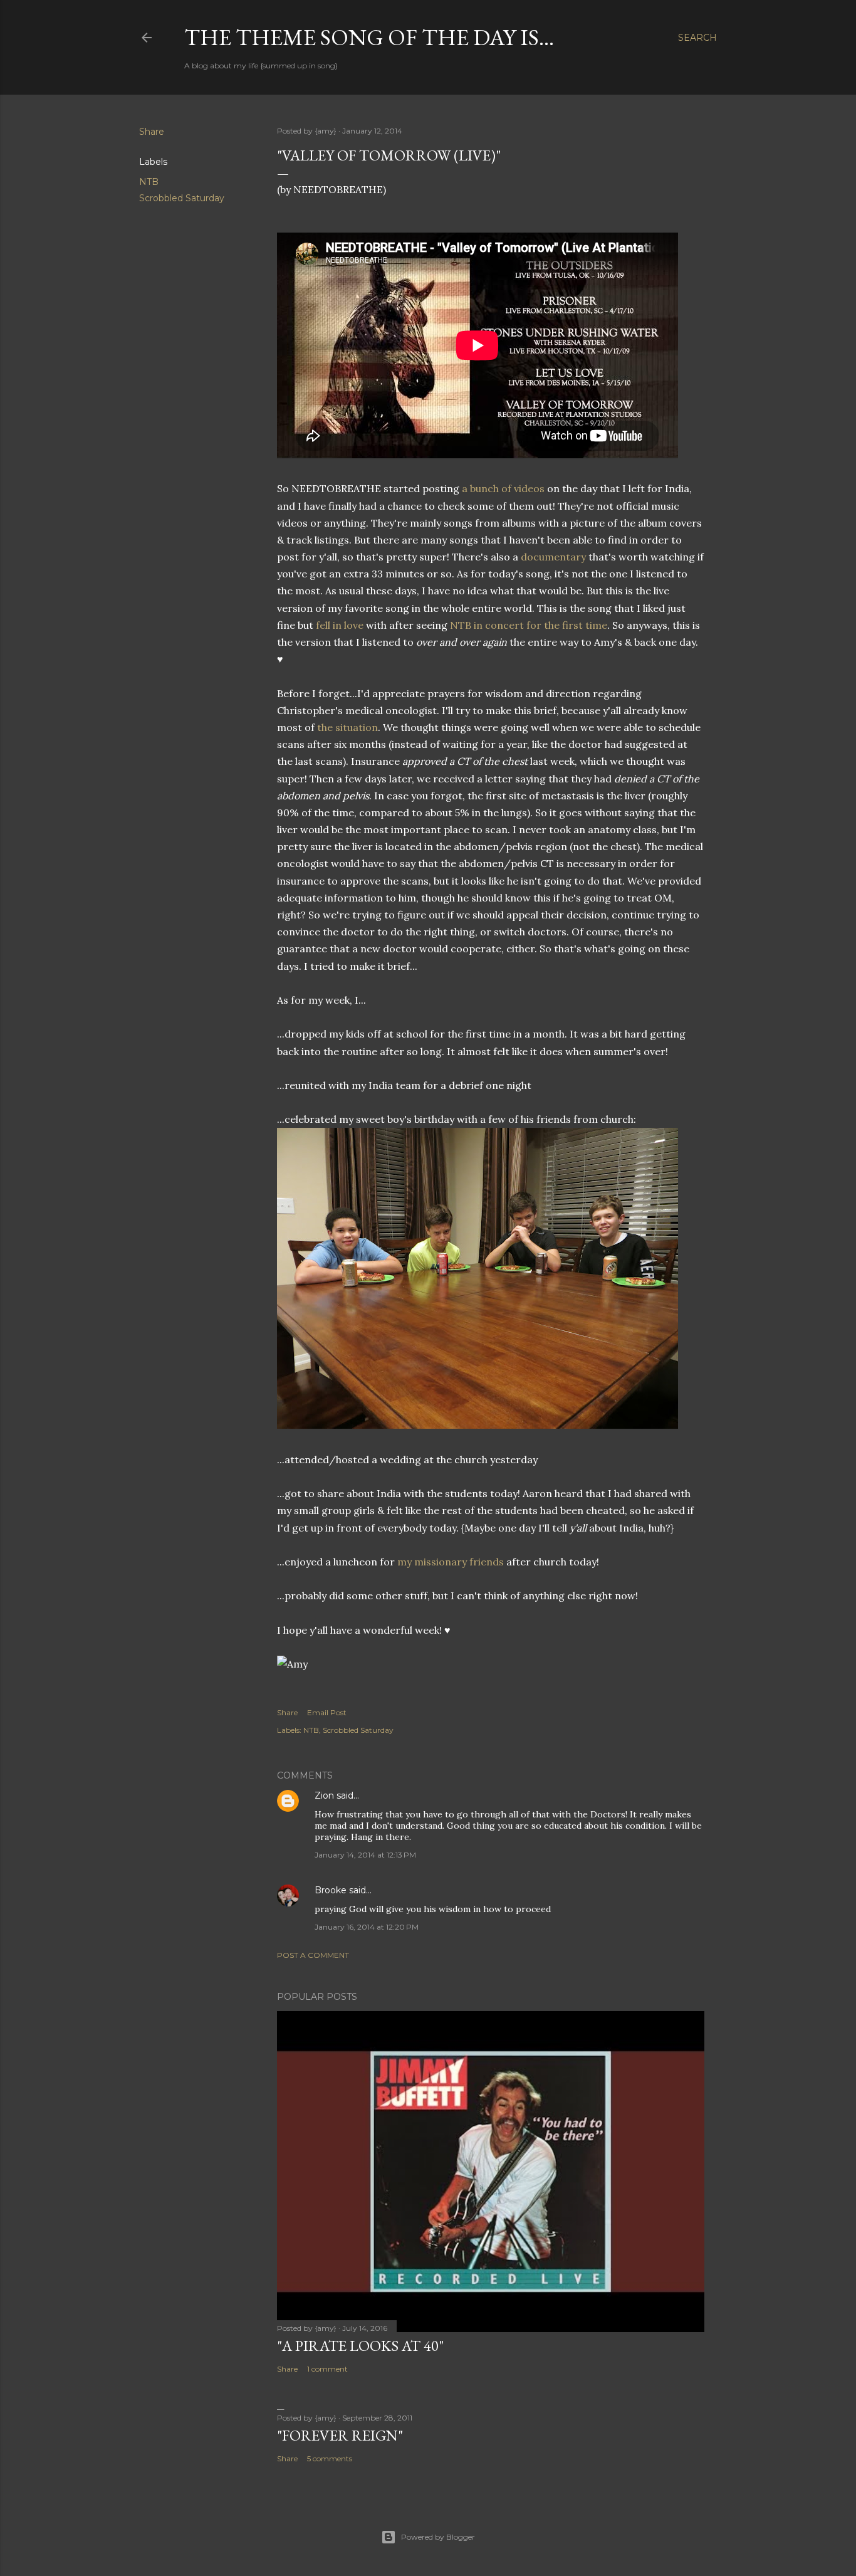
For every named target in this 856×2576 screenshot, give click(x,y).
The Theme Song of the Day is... (369, 37)
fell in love (340, 625)
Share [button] (152, 132)
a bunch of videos (503, 488)
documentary (553, 557)
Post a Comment (313, 1955)
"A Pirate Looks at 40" (360, 2346)
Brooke (331, 1890)
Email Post (327, 1712)
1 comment (327, 2369)
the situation (347, 727)
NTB (149, 182)
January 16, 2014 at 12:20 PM (367, 1927)
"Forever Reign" (340, 2435)
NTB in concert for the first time (529, 625)
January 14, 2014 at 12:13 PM (365, 1855)
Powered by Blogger (438, 2537)
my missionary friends (451, 1562)
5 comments (330, 2458)
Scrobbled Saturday (182, 198)
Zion (324, 1795)
